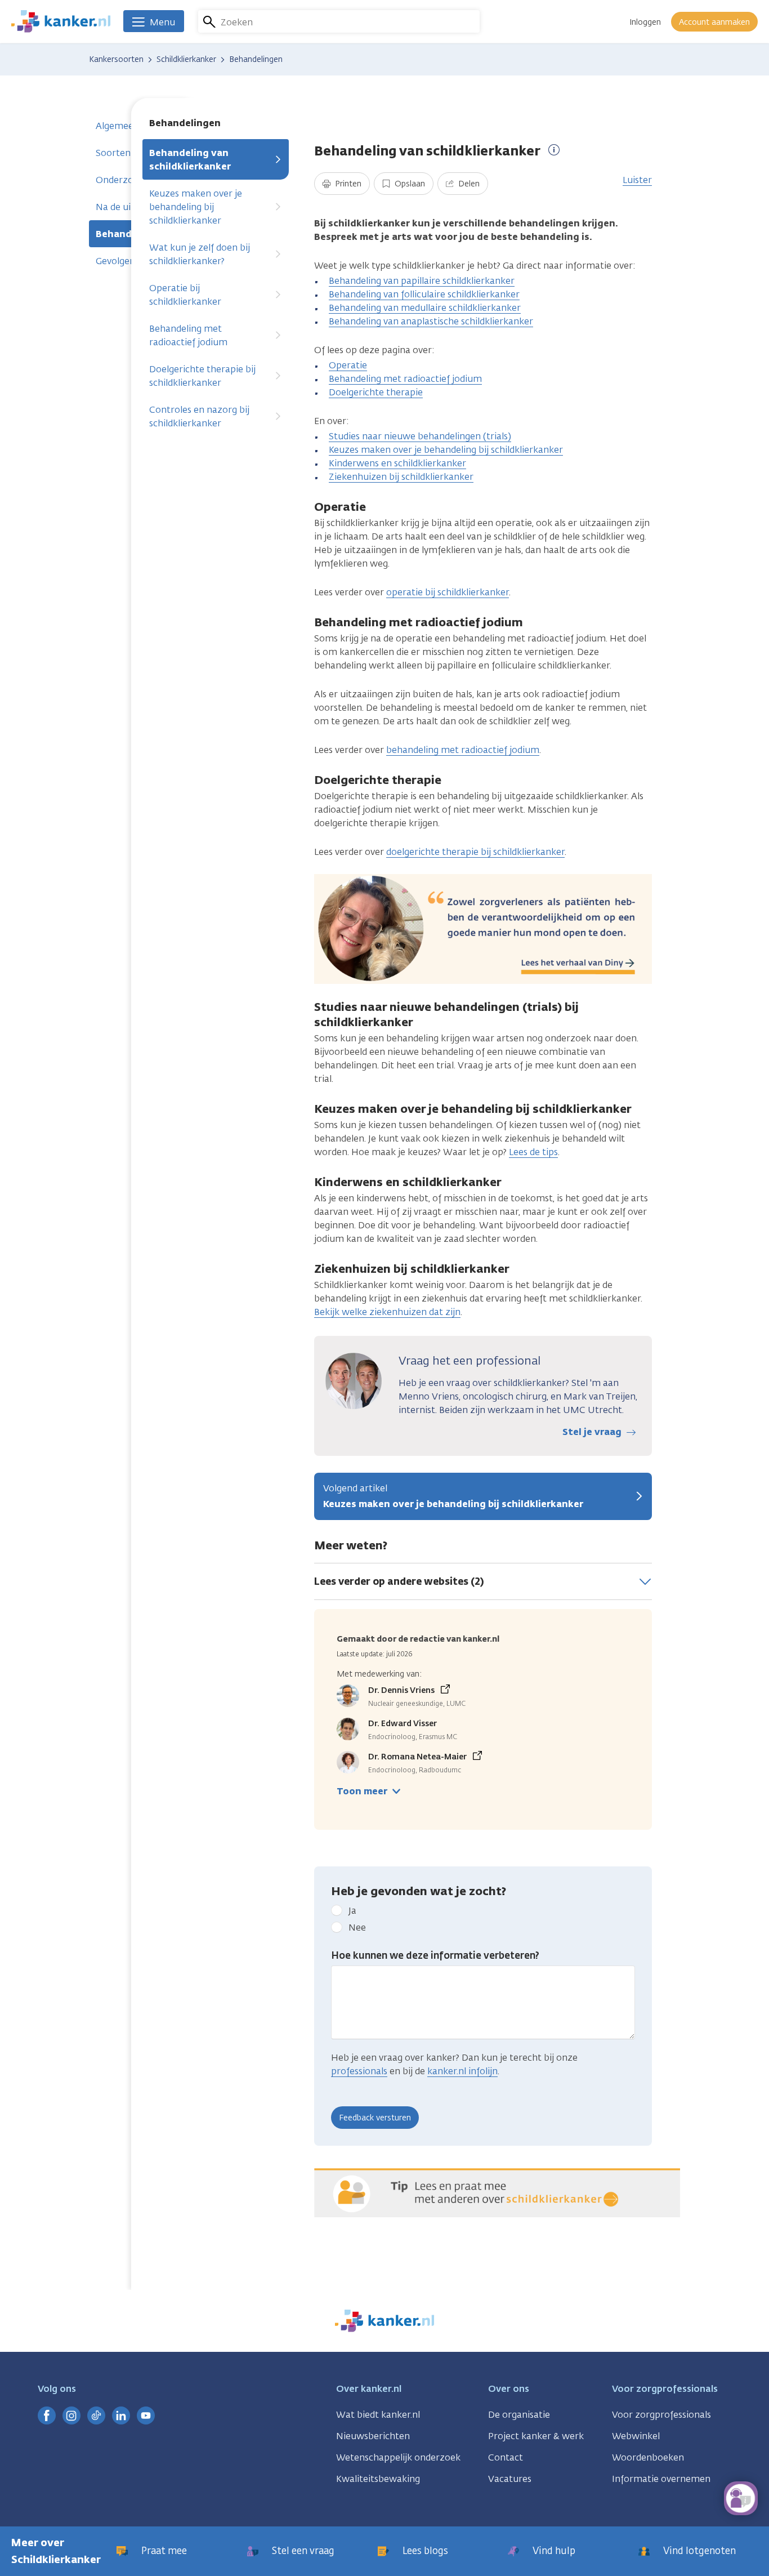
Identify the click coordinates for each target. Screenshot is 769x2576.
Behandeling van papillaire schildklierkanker (422, 281)
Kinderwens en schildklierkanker (397, 463)
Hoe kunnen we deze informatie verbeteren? (435, 1955)
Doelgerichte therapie (376, 392)
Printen (347, 184)
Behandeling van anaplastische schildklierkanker (431, 321)
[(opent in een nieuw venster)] (47, 2415)
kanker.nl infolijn (462, 2071)
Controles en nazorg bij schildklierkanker (199, 416)
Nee (357, 1927)
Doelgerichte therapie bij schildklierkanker (202, 376)
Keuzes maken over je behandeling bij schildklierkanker (196, 207)
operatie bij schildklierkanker (448, 592)
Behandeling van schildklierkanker (190, 160)
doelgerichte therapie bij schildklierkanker (475, 852)
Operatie (348, 365)
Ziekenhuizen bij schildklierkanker (401, 477)
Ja (352, 1911)
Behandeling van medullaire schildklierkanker (425, 308)
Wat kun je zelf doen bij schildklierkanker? (200, 254)
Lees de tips (533, 1152)
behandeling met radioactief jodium (463, 750)
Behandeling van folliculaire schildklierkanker (424, 294)
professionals (359, 2071)
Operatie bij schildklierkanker (185, 295)
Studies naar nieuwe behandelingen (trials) (420, 436)
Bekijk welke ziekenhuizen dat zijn (387, 1312)
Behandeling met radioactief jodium (188, 335)
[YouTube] (146, 2415)
